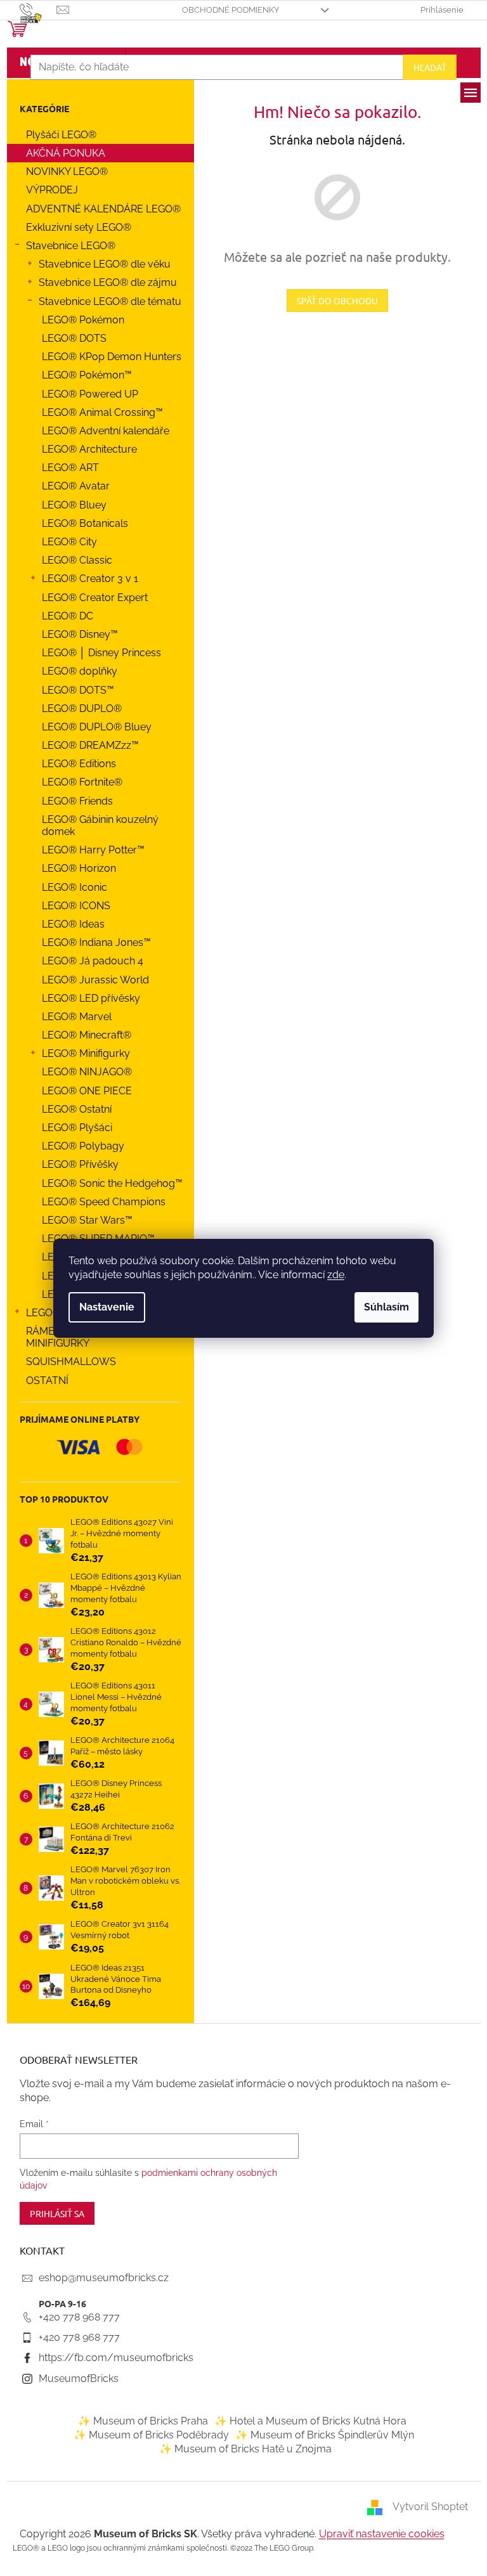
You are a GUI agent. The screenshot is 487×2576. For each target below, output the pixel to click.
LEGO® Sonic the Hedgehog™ (112, 1183)
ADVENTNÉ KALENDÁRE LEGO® (103, 209)
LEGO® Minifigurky (86, 1053)
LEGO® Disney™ (80, 634)
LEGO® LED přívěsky (91, 998)
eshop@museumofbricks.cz (104, 2278)
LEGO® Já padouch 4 (93, 961)
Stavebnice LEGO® (71, 246)
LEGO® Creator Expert (95, 598)
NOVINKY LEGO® (67, 172)
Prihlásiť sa (57, 2213)
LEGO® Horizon (79, 868)
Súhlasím (386, 1307)
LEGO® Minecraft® (87, 1035)
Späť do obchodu (337, 301)
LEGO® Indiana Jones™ (96, 942)
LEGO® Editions (79, 764)
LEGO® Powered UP (90, 394)
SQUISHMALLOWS (71, 1362)
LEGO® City (69, 542)
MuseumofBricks (79, 2379)
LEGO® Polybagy (83, 1146)
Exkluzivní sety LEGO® (79, 227)
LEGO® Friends (77, 801)
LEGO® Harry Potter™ (93, 850)
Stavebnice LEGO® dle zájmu (108, 282)
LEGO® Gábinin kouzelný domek (100, 825)
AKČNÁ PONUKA (66, 153)
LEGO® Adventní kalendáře (106, 431)
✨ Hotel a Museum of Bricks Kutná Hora (310, 2421)
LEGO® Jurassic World (95, 980)
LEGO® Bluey (74, 505)
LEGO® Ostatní (77, 1109)
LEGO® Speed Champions (104, 1202)
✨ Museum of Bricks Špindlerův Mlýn (325, 2435)
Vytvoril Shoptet (430, 2507)
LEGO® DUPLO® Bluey (97, 727)
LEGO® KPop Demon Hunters (112, 357)
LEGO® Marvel (77, 1017)
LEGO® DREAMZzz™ (90, 745)
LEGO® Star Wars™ (87, 1220)
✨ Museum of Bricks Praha (143, 2421)
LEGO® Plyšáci (77, 1128)
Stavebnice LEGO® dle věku (105, 264)
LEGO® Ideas (73, 924)
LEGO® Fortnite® (82, 782)
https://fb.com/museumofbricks (116, 2358)
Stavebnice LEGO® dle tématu (110, 301)
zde (336, 1275)
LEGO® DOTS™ (78, 690)
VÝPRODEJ (52, 190)
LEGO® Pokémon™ (87, 375)
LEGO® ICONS (76, 906)
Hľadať (430, 67)
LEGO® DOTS (74, 338)
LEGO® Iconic (75, 887)
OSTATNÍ (47, 1381)
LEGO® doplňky (80, 671)
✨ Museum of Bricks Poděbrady (151, 2435)
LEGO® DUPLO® (82, 709)
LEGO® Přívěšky (80, 1164)
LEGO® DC (68, 616)
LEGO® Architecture (89, 449)
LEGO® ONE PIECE (87, 1091)
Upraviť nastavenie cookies (382, 2534)
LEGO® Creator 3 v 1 (90, 579)
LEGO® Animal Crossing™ (102, 412)
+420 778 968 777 (79, 2317)
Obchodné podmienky (231, 10)
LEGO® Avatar (76, 486)
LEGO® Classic (77, 560)
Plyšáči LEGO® (61, 135)
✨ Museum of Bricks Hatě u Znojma (245, 2449)
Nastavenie (107, 1307)
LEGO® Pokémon (83, 320)
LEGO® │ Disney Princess (101, 653)
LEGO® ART (70, 468)
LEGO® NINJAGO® (87, 1072)
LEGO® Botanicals (85, 523)
